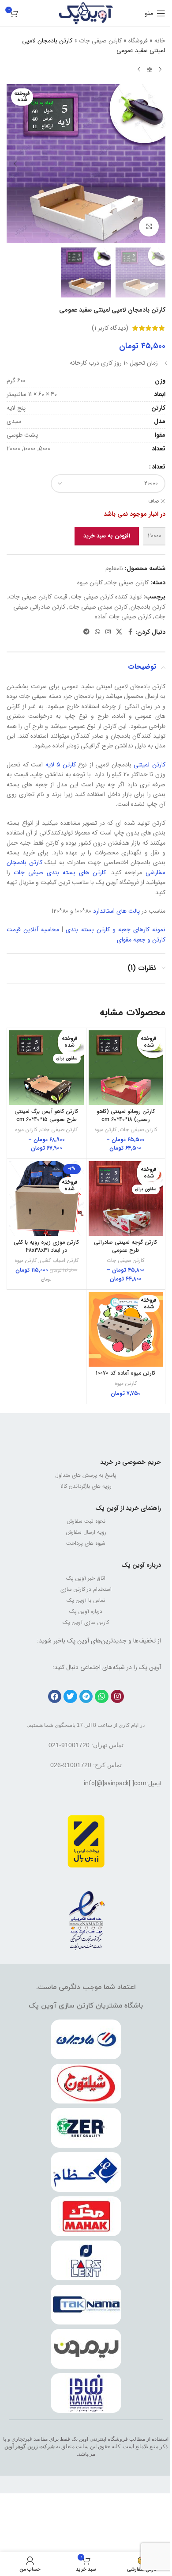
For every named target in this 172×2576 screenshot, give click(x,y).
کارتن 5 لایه (61, 765)
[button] (157, 164)
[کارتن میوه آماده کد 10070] (126, 1329)
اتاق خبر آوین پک (86, 1578)
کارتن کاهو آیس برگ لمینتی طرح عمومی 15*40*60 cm (46, 1116)
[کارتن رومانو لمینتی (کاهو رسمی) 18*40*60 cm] (126, 1068)
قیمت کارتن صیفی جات (38, 597)
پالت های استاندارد (116, 911)
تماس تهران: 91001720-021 (86, 1745)
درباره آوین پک (141, 1565)
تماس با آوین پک (86, 1600)
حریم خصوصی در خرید (131, 1462)
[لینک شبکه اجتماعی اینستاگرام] (108, 632)
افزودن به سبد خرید (107, 536)
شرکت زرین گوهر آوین (30, 2446)
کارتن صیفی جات (100, 41)
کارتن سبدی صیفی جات (98, 607)
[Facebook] (55, 1697)
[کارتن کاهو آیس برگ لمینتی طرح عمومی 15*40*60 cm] (47, 1068)
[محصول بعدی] (139, 70)
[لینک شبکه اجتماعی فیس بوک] (130, 632)
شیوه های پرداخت (86, 1543)
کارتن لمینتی (150, 765)
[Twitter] (70, 1697)
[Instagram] (118, 1697)
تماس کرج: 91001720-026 (86, 1765)
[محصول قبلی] (160, 70)
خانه (160, 41)
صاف (153, 501)
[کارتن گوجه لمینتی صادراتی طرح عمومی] (126, 1198)
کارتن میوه (90, 583)
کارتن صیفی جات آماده (123, 617)
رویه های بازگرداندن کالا (86, 1486)
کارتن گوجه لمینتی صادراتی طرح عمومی (125, 1246)
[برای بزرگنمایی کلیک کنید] (149, 227)
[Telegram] (86, 1697)
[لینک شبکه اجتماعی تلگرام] (86, 632)
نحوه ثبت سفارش (86, 1521)
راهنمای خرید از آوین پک (128, 1508)
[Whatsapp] (102, 1697)
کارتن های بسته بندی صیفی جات (60, 873)
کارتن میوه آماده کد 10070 (125, 1373)
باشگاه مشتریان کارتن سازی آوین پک (86, 2006)
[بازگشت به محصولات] (150, 70)
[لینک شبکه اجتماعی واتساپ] (97, 632)
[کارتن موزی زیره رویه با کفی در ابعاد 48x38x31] (47, 1198)
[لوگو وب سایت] (86, 13)
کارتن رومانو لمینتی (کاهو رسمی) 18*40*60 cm (126, 1116)
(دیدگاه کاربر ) (110, 328)
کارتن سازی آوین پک (86, 1622)
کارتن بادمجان (148, 607)
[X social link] (119, 632)
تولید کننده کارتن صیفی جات (106, 597)
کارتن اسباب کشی (59, 1261)
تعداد (159, 467)
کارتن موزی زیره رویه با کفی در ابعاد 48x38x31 (46, 1246)
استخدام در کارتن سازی (86, 1589)
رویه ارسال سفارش (86, 1532)
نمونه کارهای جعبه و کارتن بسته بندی (116, 930)
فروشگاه (138, 41)
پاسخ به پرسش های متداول (86, 1475)
